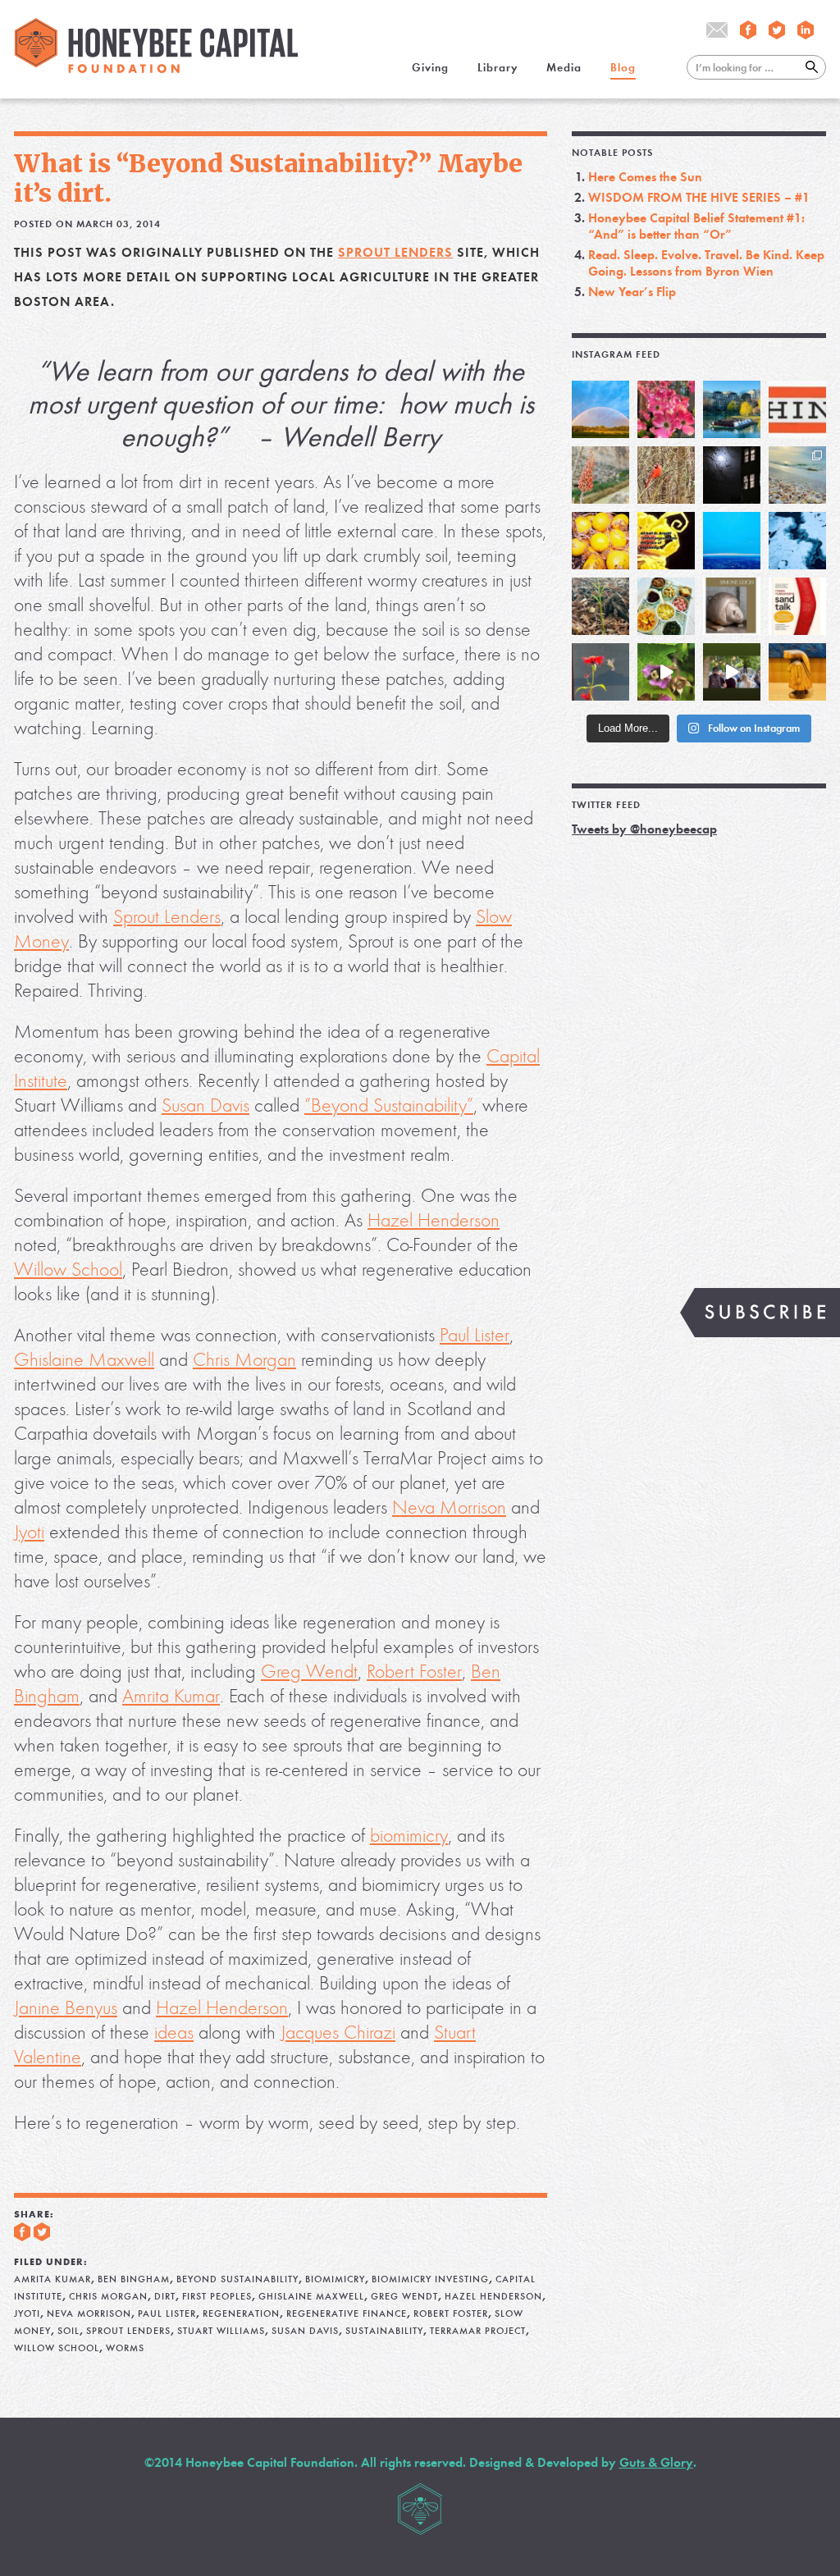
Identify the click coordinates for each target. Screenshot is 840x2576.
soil (68, 2331)
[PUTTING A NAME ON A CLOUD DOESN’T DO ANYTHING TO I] (732, 541)
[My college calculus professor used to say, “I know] (797, 541)
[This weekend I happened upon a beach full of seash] (797, 475)
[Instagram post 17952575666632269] (666, 541)
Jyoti (29, 1532)
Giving (430, 68)
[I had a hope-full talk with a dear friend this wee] (600, 606)
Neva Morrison (449, 1507)
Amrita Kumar (171, 1696)
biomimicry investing (430, 2279)
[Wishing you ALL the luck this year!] (666, 606)
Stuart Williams (221, 2331)
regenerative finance (347, 2313)
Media (564, 68)
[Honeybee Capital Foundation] (156, 69)
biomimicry (409, 1836)
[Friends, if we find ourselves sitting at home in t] (600, 409)
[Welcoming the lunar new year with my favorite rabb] (797, 672)
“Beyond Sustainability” (389, 1105)
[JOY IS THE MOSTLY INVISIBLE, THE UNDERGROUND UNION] (732, 409)
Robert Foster (414, 1672)
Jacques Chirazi (338, 2032)
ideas (174, 2032)
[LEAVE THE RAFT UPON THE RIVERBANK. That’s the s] (600, 475)
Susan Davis (205, 1105)
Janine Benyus (66, 2008)
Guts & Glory (656, 2462)
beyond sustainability (237, 2279)
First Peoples (217, 2296)
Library (498, 68)
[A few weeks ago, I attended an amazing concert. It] (666, 475)
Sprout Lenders (395, 252)
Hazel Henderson (434, 1220)
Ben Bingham (134, 2279)
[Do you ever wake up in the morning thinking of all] (600, 672)
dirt (165, 2296)
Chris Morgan (244, 1360)
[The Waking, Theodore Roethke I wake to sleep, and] (666, 409)
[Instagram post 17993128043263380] (732, 606)
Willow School (68, 1270)
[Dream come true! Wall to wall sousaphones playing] (732, 672)
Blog (623, 68)
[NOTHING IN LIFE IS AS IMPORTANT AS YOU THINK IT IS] (797, 409)
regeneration (241, 2313)
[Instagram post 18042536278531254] (797, 606)
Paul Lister (475, 1335)
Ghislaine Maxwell (84, 1360)
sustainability (384, 2331)
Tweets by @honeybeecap (644, 829)
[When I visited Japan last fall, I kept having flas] (600, 541)
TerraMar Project (478, 2331)
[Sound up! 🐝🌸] (666, 672)
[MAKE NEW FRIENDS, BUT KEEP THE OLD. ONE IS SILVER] (732, 475)
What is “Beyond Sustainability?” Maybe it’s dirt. (268, 178)
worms (125, 2348)
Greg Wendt (309, 1672)
